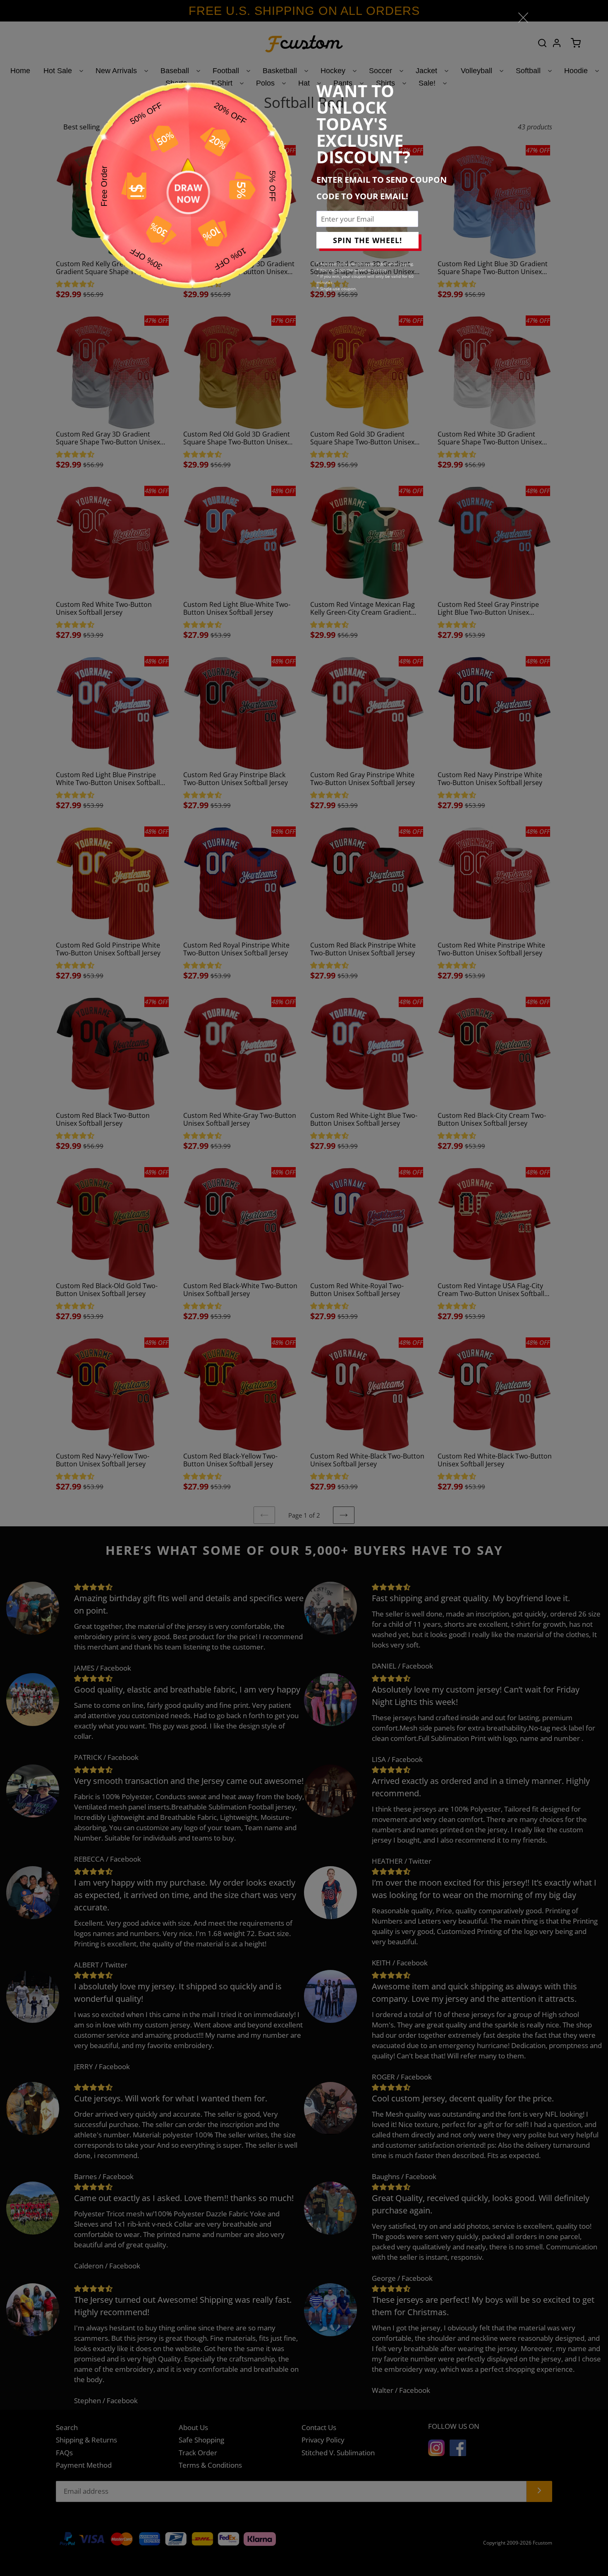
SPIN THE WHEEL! (367, 240)
